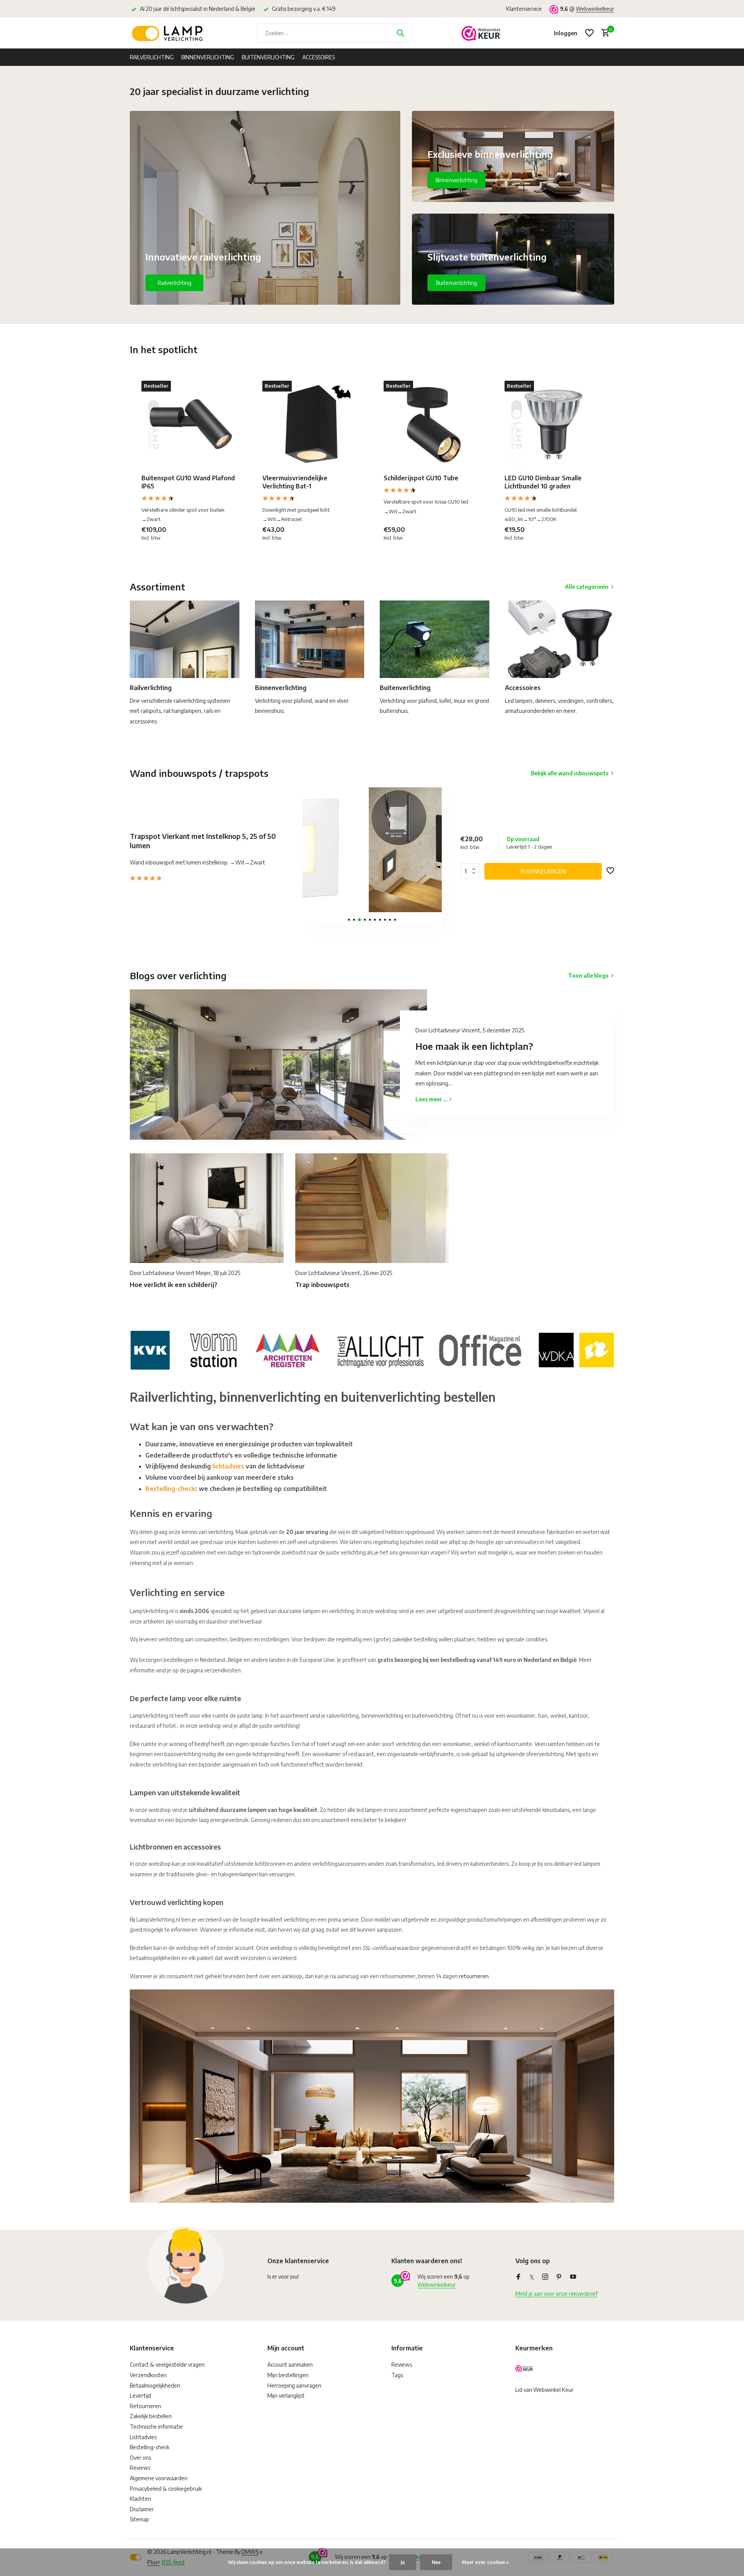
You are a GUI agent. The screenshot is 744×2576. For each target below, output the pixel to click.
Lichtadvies (143, 2437)
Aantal (472, 871)
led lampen (587, 1864)
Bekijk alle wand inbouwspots (570, 773)
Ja (403, 2562)
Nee (436, 2562)
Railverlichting (152, 57)
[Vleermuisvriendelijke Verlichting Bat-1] (311, 424)
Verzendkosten (148, 2375)
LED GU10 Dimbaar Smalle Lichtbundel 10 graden (543, 482)
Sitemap (139, 2519)
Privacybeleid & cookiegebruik (166, 2489)
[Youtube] (573, 2277)
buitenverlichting (432, 1716)
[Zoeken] (400, 33)
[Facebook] (518, 2277)
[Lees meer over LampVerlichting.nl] (372, 1349)
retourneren (474, 1976)
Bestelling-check (170, 1489)
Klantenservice (524, 9)
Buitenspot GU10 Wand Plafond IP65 (188, 482)
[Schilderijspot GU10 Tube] (432, 424)
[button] (349, 920)
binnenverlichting (382, 1716)
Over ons (140, 2458)
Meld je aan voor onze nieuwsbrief (556, 2294)
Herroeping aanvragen (294, 2385)
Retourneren (146, 2406)
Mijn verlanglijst (286, 2396)
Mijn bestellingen (288, 2375)
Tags (397, 2375)
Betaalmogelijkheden (155, 2385)
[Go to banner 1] (265, 208)
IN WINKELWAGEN (543, 871)
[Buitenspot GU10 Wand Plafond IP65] (190, 424)
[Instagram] (545, 2277)
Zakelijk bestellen (151, 2416)
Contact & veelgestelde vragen (167, 2365)
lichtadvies (228, 1466)
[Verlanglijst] (589, 33)
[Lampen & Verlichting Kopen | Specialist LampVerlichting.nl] (169, 33)
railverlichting (343, 1716)
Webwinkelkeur (595, 9)
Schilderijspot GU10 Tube (421, 478)
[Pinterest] (559, 2277)
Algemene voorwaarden (159, 2478)
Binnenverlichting (208, 57)
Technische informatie (156, 2427)
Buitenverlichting (268, 57)
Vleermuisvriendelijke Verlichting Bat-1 (295, 482)
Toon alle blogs (588, 976)
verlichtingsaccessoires (339, 1864)
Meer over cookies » (485, 2562)
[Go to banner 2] (513, 156)
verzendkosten (222, 1670)
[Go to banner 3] (513, 259)
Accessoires (319, 57)
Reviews (140, 2468)
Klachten (140, 2499)
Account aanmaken (290, 2365)
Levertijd (140, 2396)
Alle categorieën (587, 587)
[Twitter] (532, 2277)
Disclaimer (142, 2509)
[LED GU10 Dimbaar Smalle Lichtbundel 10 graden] (553, 424)
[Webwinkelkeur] (481, 33)
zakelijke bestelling (415, 1639)
